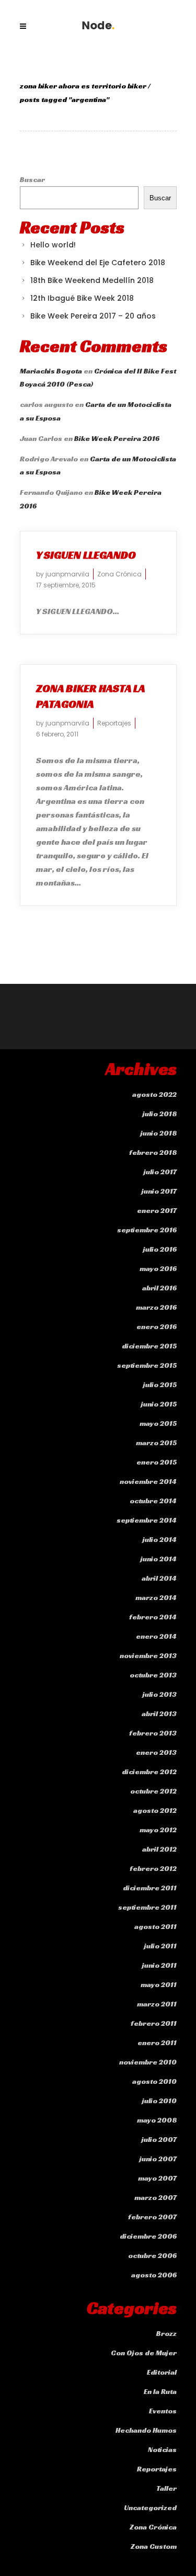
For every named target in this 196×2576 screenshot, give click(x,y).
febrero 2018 (153, 1152)
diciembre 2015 (149, 1346)
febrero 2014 (153, 1617)
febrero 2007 (152, 2217)
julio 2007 (159, 2139)
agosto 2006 (154, 2275)
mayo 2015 (158, 1423)
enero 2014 (156, 1636)
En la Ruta (160, 2391)
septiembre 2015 (147, 1365)
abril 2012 (159, 1849)
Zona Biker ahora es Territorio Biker (83, 86)
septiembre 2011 (147, 1907)
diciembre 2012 (149, 1772)
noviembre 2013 (148, 1655)
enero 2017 (157, 1210)
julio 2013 (160, 1694)
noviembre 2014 (148, 1481)
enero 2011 (157, 2042)
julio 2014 (160, 1539)
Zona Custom (154, 2546)
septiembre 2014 (147, 1520)
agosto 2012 (155, 1810)
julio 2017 (160, 1172)
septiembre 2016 (147, 1230)
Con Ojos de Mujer (144, 2353)
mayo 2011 (159, 1984)
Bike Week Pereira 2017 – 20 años (93, 316)
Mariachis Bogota (51, 371)
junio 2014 (159, 1559)
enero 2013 (156, 1752)
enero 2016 (157, 1326)
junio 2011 (159, 1965)
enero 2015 (157, 1462)
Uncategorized (150, 2507)
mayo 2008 (157, 2120)
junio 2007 (158, 2159)
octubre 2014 (153, 1501)
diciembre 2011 (150, 1888)
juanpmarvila (67, 574)
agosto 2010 (154, 2081)
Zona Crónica (119, 574)
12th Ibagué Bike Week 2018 (82, 298)
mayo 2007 (157, 2178)
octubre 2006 (152, 2255)
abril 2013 (159, 1713)
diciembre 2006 (148, 2236)
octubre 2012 (153, 1791)
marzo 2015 (156, 1443)
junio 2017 (159, 1191)
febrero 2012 (153, 1868)
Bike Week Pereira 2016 (117, 438)
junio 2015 (159, 1404)
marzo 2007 (155, 2197)
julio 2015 (160, 1385)
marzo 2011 (157, 2004)
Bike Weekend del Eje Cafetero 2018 (98, 263)
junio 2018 (159, 1133)
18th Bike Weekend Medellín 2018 (92, 280)
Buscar (32, 179)
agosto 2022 (154, 1094)
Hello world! (53, 245)
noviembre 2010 (148, 2062)
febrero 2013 (153, 1733)
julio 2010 (159, 2101)
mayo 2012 (158, 1830)
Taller (166, 2488)
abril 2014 (159, 1578)
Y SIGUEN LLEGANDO (86, 555)
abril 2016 (159, 1288)
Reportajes (114, 723)
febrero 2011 (154, 2023)
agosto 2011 (155, 1926)
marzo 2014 (156, 1597)
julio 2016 (160, 1249)
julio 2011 (160, 1946)
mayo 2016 (158, 1268)
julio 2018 (160, 1114)
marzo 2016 (156, 1307)
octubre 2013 (153, 1675)
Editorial (162, 2372)
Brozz (166, 2333)
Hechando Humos (146, 2430)
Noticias (162, 2449)
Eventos (163, 2411)
